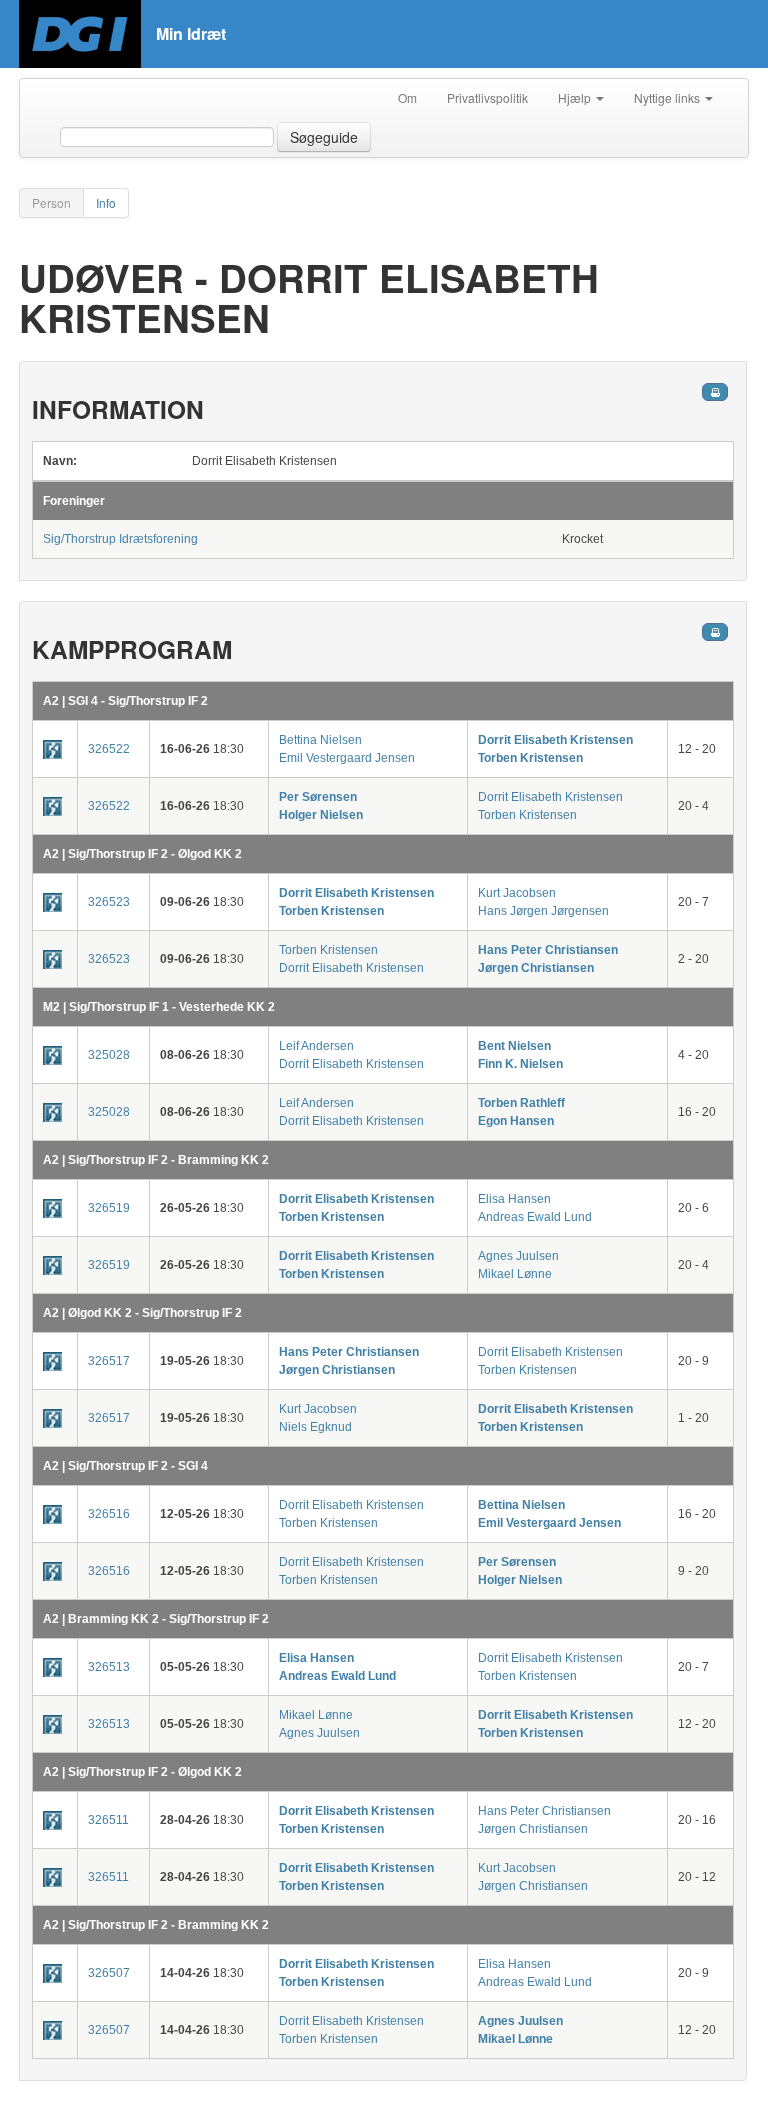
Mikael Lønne (515, 1274)
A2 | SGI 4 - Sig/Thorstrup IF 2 (125, 701)
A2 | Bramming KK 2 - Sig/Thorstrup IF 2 (156, 1619)
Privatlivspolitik (487, 97)
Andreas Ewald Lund (535, 1217)
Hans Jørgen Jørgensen (543, 911)
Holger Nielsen (321, 815)
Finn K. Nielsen (520, 1064)
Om (407, 97)
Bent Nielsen (514, 1046)
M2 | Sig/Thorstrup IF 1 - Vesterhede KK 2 (159, 1007)
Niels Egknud (315, 1427)
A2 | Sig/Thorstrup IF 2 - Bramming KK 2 (156, 1160)
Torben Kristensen (530, 758)
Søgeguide (324, 137)
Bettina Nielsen (320, 740)
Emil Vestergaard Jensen (347, 758)
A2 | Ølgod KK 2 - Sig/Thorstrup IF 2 (142, 1313)
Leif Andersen (316, 1046)
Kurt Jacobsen (517, 893)
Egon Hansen (516, 1121)
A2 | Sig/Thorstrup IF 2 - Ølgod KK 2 (142, 854)
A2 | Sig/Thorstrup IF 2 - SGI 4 (125, 1466)
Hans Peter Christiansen (548, 950)
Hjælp (576, 97)
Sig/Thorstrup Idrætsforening (120, 539)
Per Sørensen (318, 797)
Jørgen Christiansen (536, 968)
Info (106, 202)
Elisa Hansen (514, 1199)
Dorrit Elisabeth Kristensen (555, 740)
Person (51, 202)
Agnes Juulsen (518, 1256)
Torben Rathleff (521, 1103)
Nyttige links (668, 97)
